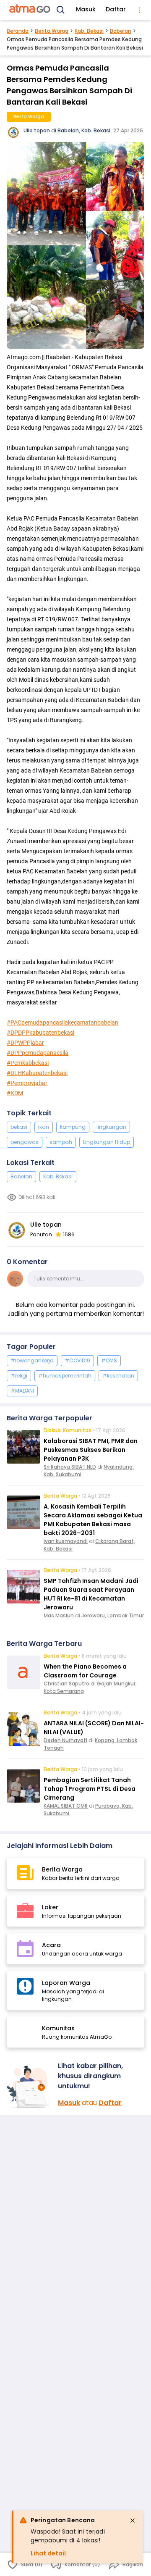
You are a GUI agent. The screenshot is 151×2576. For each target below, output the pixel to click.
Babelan (121, 31)
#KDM (15, 1093)
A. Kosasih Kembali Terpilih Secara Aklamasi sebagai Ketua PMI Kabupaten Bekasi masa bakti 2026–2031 (93, 1520)
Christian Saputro (66, 1684)
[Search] (61, 10)
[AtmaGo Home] (30, 10)
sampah (61, 1142)
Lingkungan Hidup (107, 1142)
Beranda (18, 31)
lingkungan (111, 1127)
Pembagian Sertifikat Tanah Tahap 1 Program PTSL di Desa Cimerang (90, 1789)
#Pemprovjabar (27, 1083)
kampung (73, 1127)
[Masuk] (29, 2087)
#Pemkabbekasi (28, 1063)
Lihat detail (48, 2553)
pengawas (25, 1142)
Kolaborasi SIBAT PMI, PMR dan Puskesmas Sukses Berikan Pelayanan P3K (91, 1450)
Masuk (86, 9)
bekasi (19, 1127)
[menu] (139, 10)
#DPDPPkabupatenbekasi (40, 1033)
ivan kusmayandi (66, 1541)
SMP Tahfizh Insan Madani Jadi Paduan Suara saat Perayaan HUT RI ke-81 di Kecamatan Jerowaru (91, 1594)
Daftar (116, 9)
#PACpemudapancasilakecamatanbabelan (62, 1023)
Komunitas (58, 2028)
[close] (133, 2521)
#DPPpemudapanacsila (38, 1053)
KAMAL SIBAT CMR (66, 1806)
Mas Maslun (59, 1615)
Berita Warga (52, 31)
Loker (50, 1907)
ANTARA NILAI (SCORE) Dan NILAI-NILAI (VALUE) (94, 1728)
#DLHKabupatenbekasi (37, 1073)
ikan (44, 1127)
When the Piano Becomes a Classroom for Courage (85, 1671)
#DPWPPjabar (25, 1043)
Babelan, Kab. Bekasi (84, 130)
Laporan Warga (66, 1983)
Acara (51, 1945)
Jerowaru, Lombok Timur (113, 1615)
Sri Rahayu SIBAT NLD (70, 1467)
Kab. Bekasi (89, 31)
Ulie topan (37, 130)
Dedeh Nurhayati (65, 1740)
